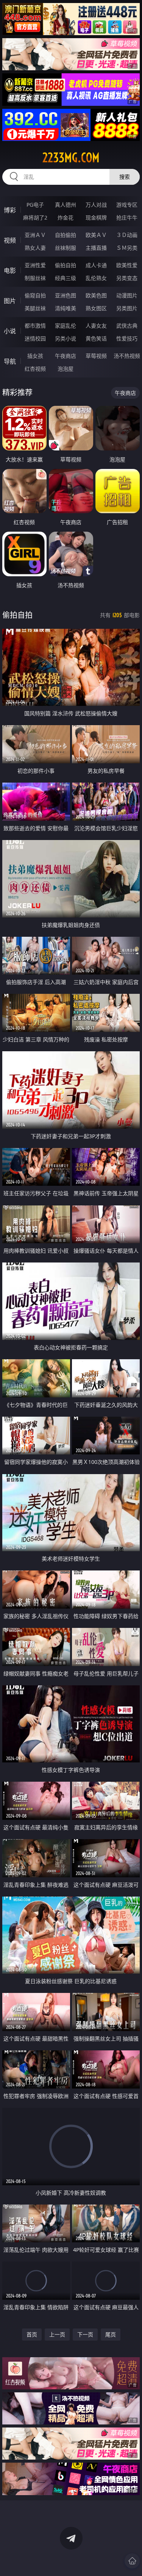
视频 (10, 240)
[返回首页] (132, 2561)
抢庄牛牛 (127, 217)
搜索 (125, 177)
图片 (10, 301)
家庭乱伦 (66, 326)
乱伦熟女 (96, 278)
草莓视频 (96, 356)
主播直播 (96, 248)
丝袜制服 (66, 248)
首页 (32, 2334)
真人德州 (66, 205)
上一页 (57, 2334)
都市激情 (35, 326)
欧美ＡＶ (96, 235)
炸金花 (66, 217)
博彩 (10, 210)
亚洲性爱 (35, 265)
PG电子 (35, 205)
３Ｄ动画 (127, 235)
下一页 (85, 2334)
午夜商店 (66, 356)
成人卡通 (96, 265)
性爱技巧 (127, 338)
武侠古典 (127, 326)
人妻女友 (96, 326)
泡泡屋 (66, 369)
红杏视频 (35, 369)
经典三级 (66, 278)
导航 (10, 361)
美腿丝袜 (35, 308)
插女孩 (35, 356)
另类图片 (127, 308)
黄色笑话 (96, 338)
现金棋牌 (96, 217)
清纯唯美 (66, 308)
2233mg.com (71, 158)
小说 (10, 331)
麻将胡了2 (35, 217)
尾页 (111, 2334)
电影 (10, 271)
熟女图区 (96, 308)
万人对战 (96, 205)
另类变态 (127, 278)
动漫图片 (127, 295)
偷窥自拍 (35, 295)
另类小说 (66, 338)
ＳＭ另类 (127, 248)
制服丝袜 (35, 278)
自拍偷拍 (66, 235)
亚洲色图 (66, 295)
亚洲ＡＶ (35, 235)
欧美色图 (96, 295)
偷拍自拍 (66, 265)
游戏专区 (127, 205)
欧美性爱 (127, 265)
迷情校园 (35, 338)
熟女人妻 (35, 248)
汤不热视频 (127, 356)
